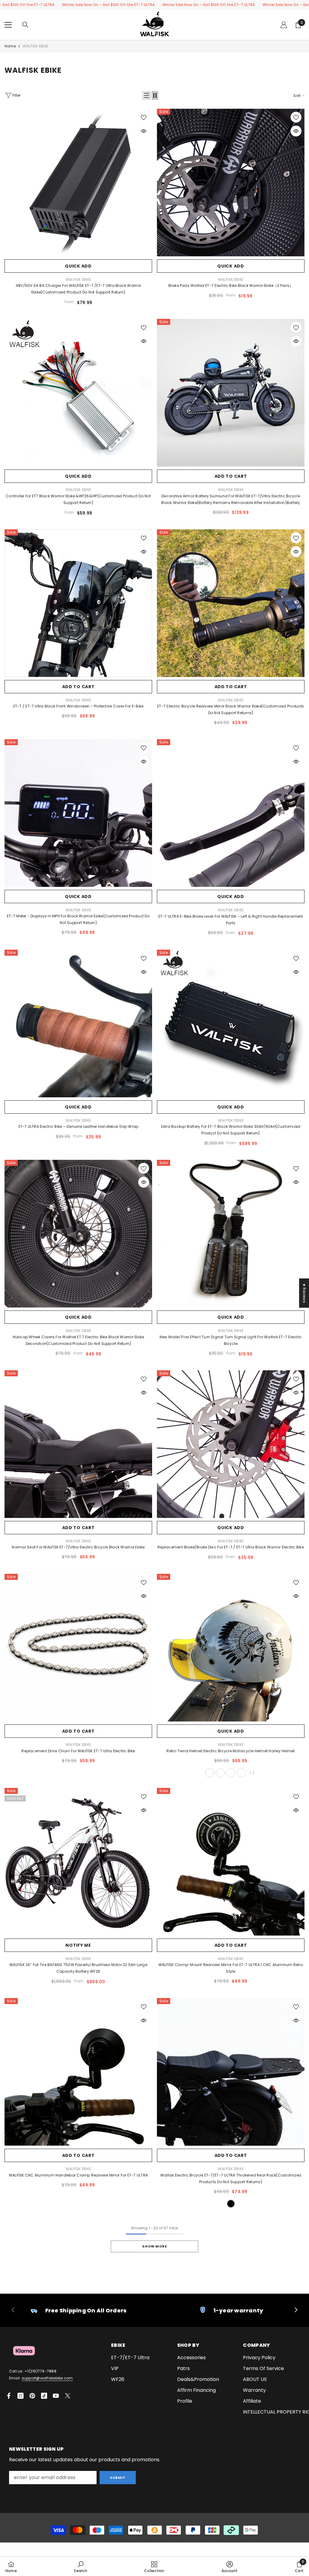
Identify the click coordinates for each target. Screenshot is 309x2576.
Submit (118, 2478)
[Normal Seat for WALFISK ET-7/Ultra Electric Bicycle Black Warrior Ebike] (78, 1444)
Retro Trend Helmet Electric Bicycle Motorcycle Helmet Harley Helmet (231, 1751)
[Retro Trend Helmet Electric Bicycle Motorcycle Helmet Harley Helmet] (231, 1648)
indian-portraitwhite (220, 1773)
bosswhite (231, 1773)
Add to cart (231, 476)
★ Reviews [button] (304, 1293)
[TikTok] (44, 2396)
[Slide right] (296, 2310)
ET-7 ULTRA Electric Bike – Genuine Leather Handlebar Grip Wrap (78, 1126)
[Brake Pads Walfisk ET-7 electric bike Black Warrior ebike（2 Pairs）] (231, 183)
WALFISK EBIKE (35, 46)
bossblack (241, 1773)
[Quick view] (144, 131)
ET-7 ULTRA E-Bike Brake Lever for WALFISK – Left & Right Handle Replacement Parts (231, 920)
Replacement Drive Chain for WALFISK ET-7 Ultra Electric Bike (78, 1751)
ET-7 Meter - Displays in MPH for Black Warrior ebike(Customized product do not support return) (78, 919)
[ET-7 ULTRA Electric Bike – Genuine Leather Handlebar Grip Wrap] (78, 1023)
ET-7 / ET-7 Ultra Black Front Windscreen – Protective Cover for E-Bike (78, 706)
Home (10, 46)
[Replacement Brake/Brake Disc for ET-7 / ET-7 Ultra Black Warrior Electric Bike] (231, 1444)
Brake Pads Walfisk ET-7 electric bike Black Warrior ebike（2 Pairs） (231, 286)
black (231, 2204)
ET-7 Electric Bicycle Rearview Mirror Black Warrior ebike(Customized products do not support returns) (231, 709)
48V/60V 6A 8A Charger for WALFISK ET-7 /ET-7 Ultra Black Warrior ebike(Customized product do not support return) (78, 289)
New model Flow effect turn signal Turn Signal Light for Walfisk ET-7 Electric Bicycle (231, 1340)
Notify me (78, 1945)
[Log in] (284, 25)
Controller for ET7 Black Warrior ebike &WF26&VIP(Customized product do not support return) (78, 499)
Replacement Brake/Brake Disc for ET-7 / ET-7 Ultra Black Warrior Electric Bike (231, 1547)
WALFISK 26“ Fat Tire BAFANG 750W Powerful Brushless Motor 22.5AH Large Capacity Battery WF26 (78, 1968)
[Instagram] (21, 2396)
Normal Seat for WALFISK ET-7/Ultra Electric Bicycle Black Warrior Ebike (78, 1547)
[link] (78, 2310)
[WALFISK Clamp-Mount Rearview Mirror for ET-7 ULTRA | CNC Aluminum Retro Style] (231, 1862)
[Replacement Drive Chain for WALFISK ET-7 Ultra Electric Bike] (78, 1648)
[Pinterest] (32, 2396)
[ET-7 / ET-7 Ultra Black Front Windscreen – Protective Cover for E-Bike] (78, 603)
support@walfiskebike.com (47, 2378)
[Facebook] (9, 2396)
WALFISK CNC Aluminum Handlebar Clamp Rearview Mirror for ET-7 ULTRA (78, 2175)
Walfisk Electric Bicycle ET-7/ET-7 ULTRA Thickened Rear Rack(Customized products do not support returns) (231, 2178)
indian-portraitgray (210, 1773)
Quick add (78, 266)
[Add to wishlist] (144, 117)
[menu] (8, 25)
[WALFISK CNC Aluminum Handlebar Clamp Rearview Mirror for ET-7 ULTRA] (78, 2072)
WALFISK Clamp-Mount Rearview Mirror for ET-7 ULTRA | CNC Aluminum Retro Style (231, 1968)
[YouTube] (56, 2396)
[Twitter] (68, 2396)
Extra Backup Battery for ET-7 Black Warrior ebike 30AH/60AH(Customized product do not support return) (231, 1130)
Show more (154, 2246)
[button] (147, 95)
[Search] (25, 25)
